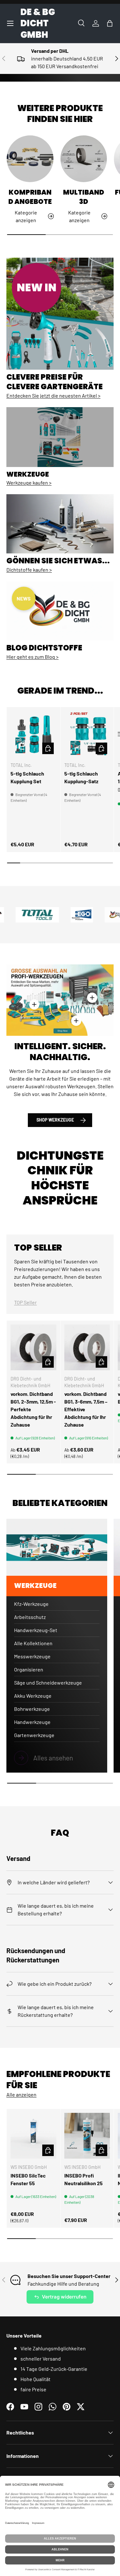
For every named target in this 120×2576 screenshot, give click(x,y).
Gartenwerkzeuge (34, 1735)
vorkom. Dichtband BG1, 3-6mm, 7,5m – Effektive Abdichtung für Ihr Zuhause (86, 1409)
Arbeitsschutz (30, 1617)
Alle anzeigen (21, 2094)
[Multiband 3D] (84, 159)
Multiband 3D (84, 197)
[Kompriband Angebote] (30, 159)
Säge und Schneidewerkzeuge (48, 1682)
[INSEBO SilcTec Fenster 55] (33, 2136)
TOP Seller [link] (25, 1302)
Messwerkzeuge (32, 1656)
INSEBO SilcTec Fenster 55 (28, 2179)
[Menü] (10, 23)
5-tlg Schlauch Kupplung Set (27, 777)
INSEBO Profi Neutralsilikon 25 (84, 2179)
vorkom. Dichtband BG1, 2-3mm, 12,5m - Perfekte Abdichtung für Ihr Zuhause (33, 1409)
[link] (57, 1758)
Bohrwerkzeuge (32, 1709)
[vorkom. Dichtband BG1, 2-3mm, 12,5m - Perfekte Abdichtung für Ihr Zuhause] (33, 1347)
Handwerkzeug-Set (36, 1630)
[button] (110, 23)
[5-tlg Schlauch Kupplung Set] (33, 734)
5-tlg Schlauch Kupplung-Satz (81, 777)
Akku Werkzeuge (33, 1696)
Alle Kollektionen (33, 1643)
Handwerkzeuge (32, 1722)
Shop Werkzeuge (55, 1120)
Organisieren (29, 1669)
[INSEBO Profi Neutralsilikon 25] (87, 2136)
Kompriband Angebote (30, 197)
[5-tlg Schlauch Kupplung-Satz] (87, 734)
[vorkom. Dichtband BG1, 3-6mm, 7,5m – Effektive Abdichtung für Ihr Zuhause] (87, 1347)
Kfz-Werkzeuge (31, 1604)
